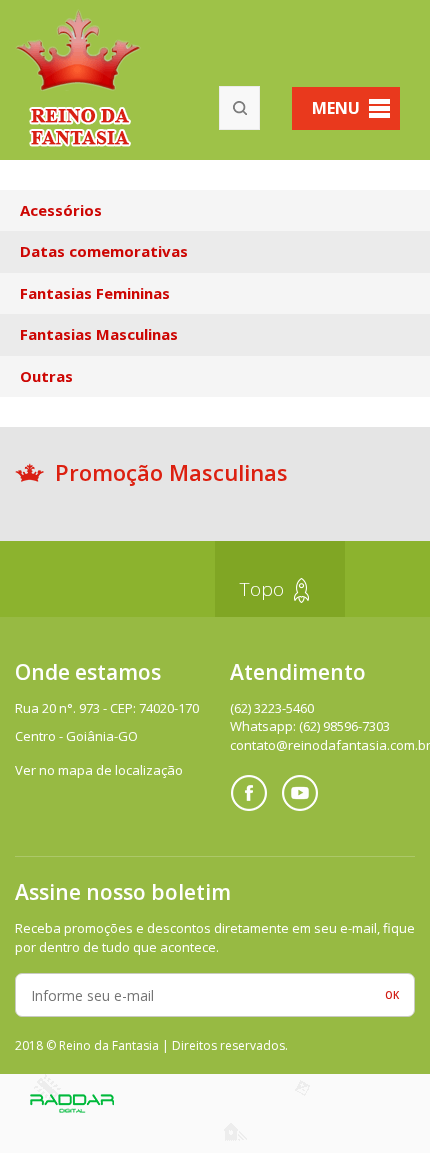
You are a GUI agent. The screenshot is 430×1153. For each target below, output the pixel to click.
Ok (392, 995)
